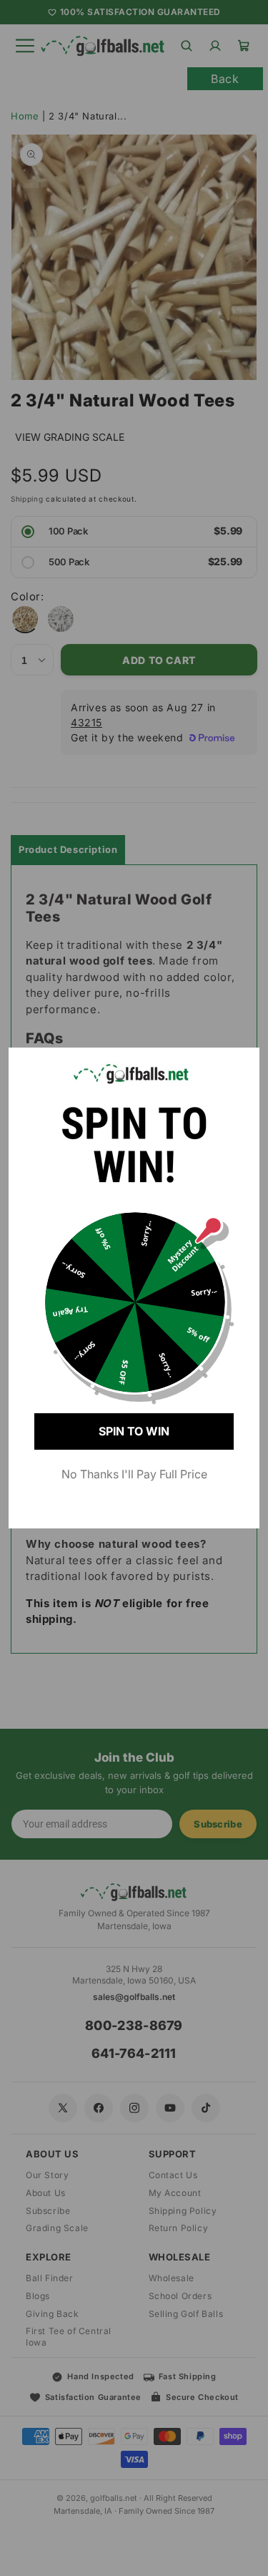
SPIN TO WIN (134, 1431)
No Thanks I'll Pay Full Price (134, 1474)
